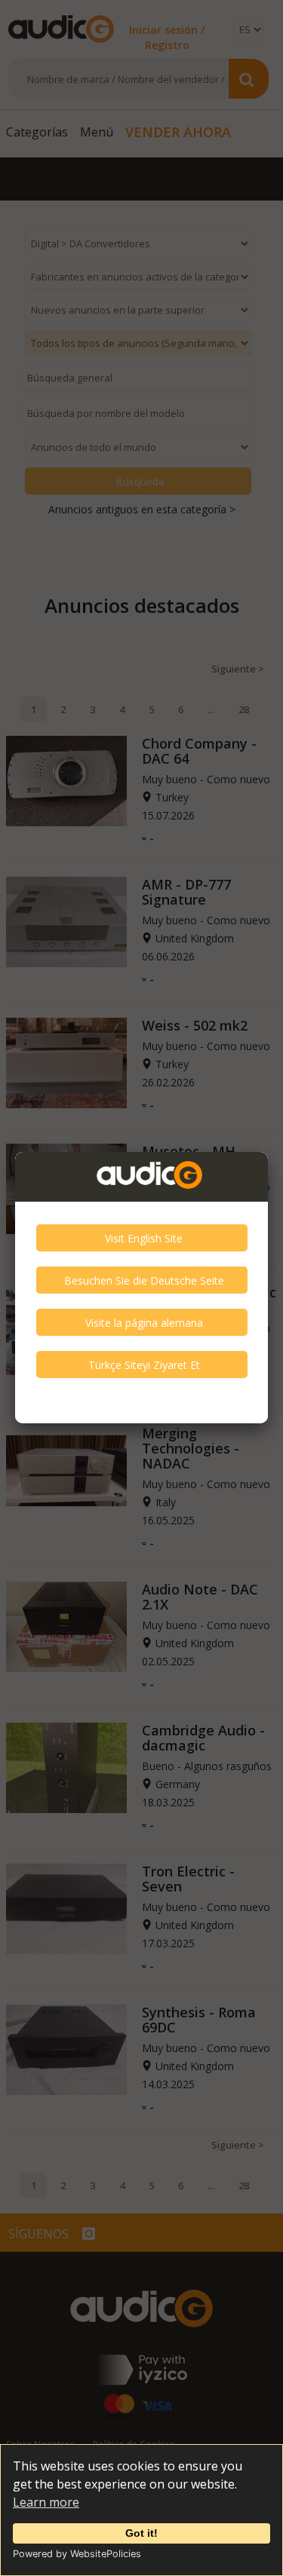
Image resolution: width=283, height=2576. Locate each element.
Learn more (46, 2502)
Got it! (141, 2533)
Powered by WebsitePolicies (77, 2554)
